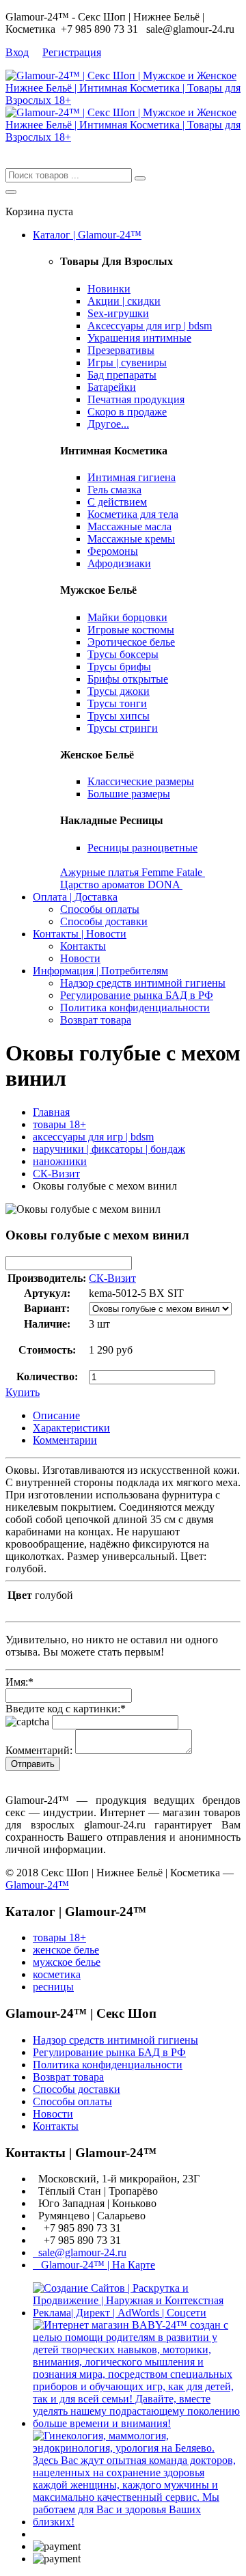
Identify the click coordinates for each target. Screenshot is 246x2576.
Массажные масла (129, 526)
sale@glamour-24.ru (80, 2252)
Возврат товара (96, 1020)
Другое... (108, 424)
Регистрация (72, 52)
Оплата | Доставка (75, 897)
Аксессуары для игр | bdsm (150, 326)
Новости (80, 958)
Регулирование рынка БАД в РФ (137, 995)
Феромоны (113, 551)
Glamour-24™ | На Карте (94, 2265)
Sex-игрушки (118, 313)
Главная (51, 1112)
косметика (57, 1974)
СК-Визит (56, 1174)
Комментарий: (39, 1750)
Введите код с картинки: (66, 1709)
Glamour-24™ (37, 1885)
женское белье (66, 1950)
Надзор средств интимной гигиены (143, 983)
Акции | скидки (124, 301)
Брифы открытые (128, 679)
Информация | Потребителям (100, 971)
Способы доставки (104, 921)
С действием (117, 502)
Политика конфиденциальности (135, 1008)
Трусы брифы (119, 667)
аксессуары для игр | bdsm (93, 1137)
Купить (23, 1392)
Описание (56, 1415)
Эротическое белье (131, 642)
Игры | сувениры (127, 362)
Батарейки (112, 387)
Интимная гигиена (132, 477)
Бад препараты (122, 375)
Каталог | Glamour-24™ (87, 235)
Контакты (83, 946)
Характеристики (71, 1428)
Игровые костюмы (131, 630)
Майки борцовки (127, 617)
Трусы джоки (119, 691)
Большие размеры (129, 794)
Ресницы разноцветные (142, 848)
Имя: (19, 1682)
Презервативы (121, 350)
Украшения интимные (139, 338)
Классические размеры (141, 781)
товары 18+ (59, 1124)
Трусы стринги (123, 728)
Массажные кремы (131, 539)
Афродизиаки (119, 563)
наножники (60, 1161)
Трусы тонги (117, 703)
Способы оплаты (100, 909)
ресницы (53, 1987)
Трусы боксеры (123, 654)
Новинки (109, 289)
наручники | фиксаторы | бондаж (109, 1149)
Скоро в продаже (127, 412)
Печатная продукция (136, 399)
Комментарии (65, 1440)
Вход (17, 52)
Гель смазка (114, 490)
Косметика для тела (133, 514)
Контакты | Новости (80, 934)
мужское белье (67, 1962)
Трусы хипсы (119, 716)
